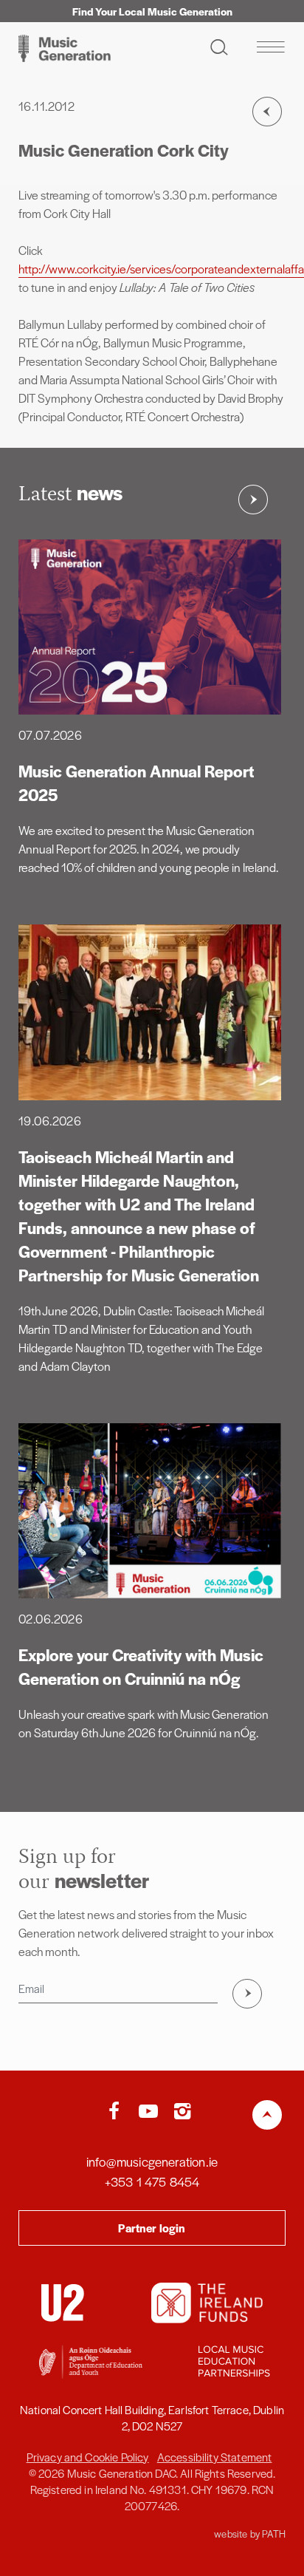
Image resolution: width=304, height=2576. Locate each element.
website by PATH (250, 2534)
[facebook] (117, 2112)
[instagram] (182, 2112)
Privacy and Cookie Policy (88, 2457)
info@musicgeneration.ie (152, 2161)
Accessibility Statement (215, 2457)
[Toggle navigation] (270, 47)
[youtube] (152, 2112)
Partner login (152, 2228)
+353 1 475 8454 (152, 2181)
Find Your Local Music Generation (152, 11)
